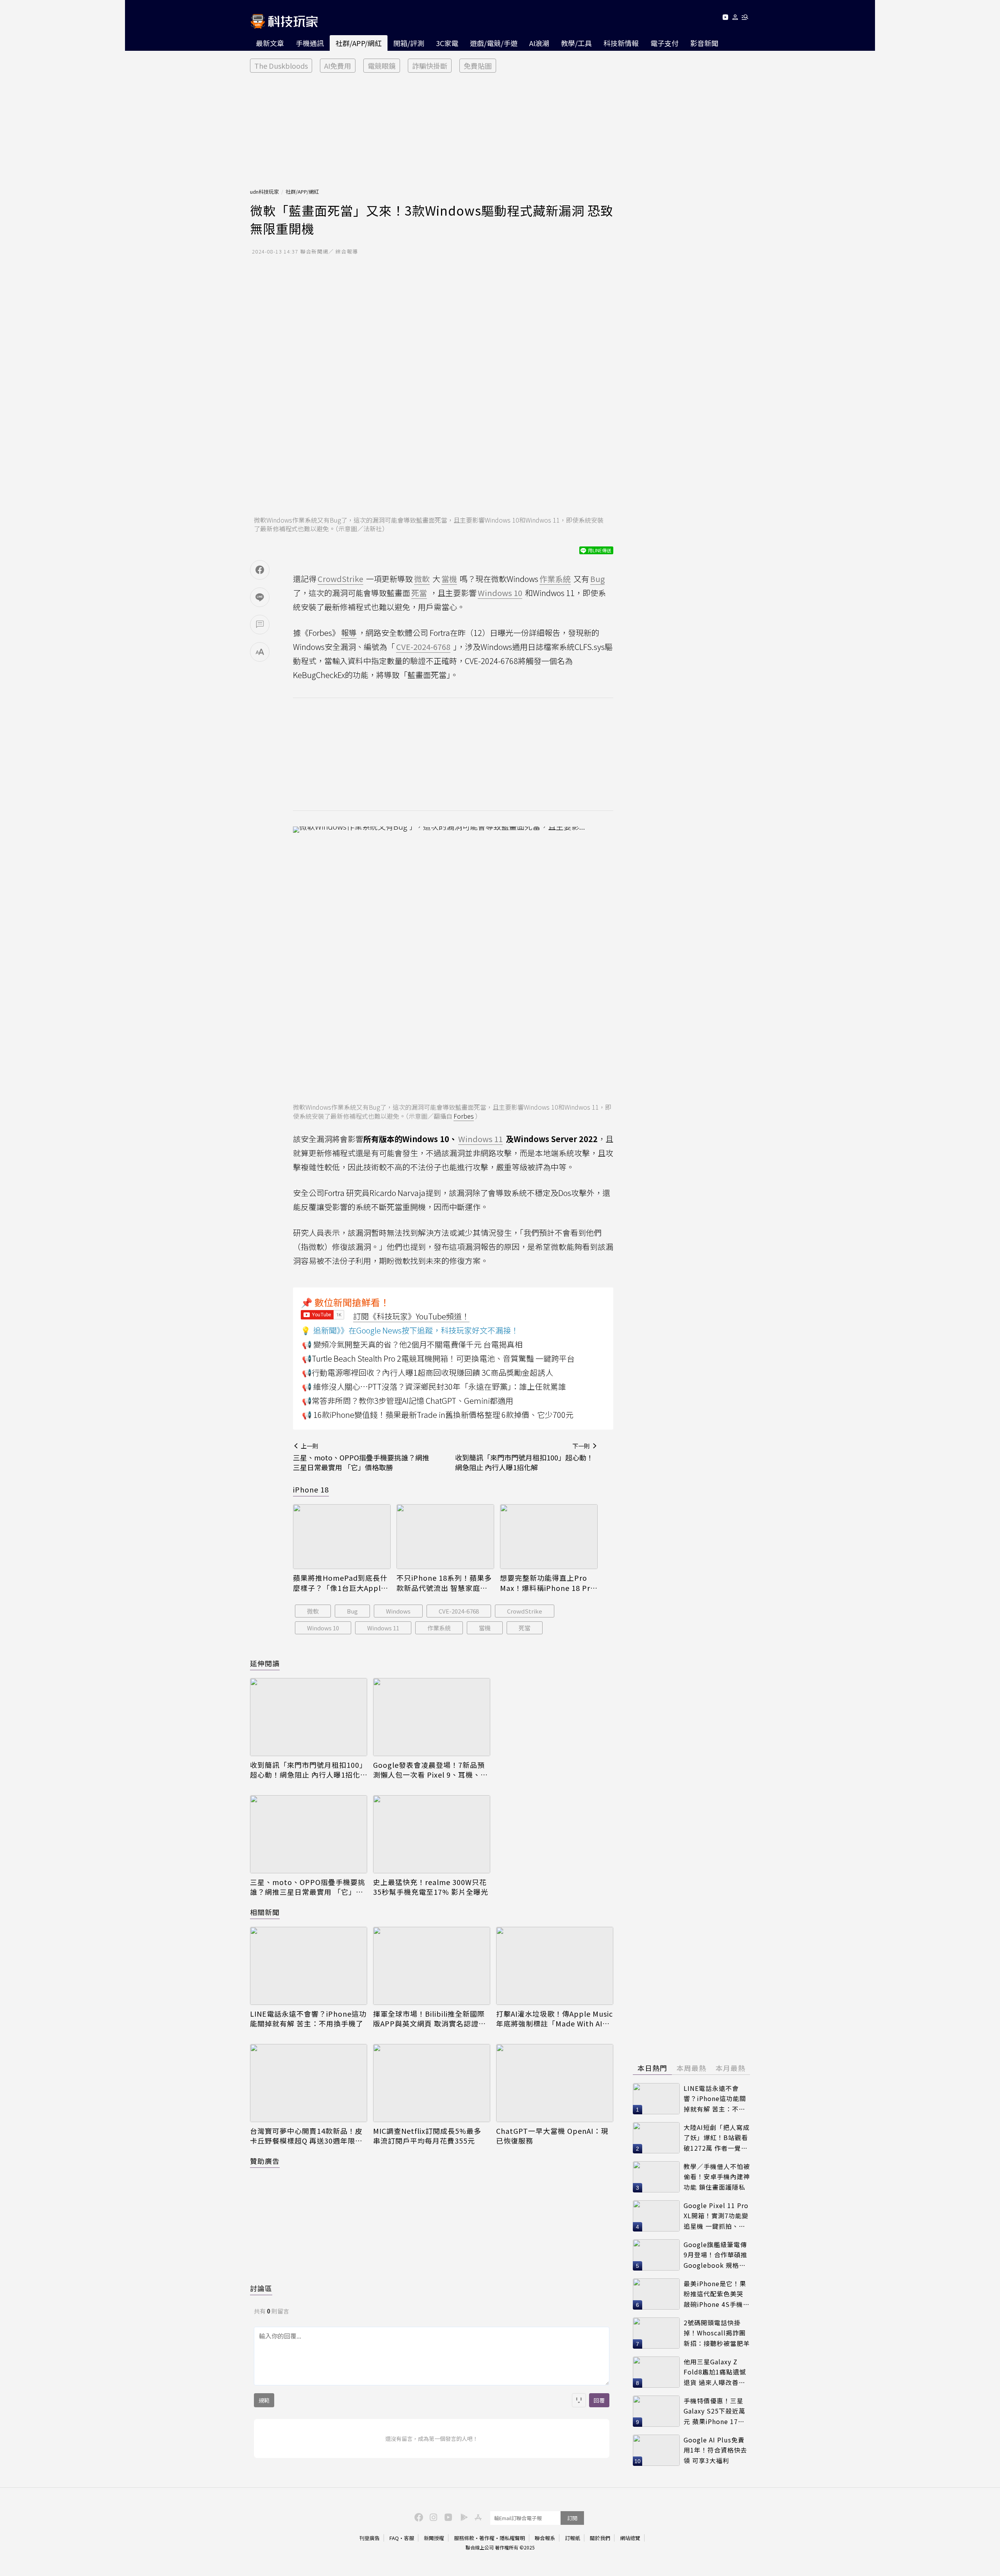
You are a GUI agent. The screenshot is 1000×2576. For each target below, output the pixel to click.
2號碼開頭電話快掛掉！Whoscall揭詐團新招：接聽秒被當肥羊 (717, 2333)
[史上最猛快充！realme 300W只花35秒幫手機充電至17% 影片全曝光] (432, 1834)
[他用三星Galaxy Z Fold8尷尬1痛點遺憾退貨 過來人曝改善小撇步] (656, 2372)
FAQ (394, 2538)
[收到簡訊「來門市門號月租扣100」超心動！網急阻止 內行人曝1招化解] (309, 1717)
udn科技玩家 (264, 192)
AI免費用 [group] (338, 66)
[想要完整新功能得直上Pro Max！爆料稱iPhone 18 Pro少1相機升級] (549, 1537)
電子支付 (664, 43)
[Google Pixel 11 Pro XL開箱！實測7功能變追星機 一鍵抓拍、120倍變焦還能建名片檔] (656, 2216)
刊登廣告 (370, 2538)
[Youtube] (725, 19)
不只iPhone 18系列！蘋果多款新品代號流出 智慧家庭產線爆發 (444, 1583)
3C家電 (447, 43)
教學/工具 (576, 43)
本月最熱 (730, 2068)
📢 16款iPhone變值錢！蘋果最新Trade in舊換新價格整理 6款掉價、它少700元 (438, 1415)
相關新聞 (265, 1912)
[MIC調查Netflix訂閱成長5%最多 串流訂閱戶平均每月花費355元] (432, 2083)
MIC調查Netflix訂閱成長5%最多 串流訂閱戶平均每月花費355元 (427, 2136)
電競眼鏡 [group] (382, 66)
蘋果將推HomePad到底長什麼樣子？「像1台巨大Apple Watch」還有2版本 (340, 1583)
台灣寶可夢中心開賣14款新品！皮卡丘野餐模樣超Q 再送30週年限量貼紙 (306, 2136)
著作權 (487, 2538)
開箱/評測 (409, 43)
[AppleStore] (477, 2517)
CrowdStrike (525, 1611)
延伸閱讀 (265, 1663)
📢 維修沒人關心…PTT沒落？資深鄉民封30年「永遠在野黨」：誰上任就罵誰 (434, 1386)
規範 (264, 2400)
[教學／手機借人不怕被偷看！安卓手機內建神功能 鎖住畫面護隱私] (656, 2177)
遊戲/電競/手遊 (494, 43)
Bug (352, 1611)
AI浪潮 (539, 43)
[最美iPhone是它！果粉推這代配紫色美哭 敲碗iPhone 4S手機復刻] (656, 2294)
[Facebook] (418, 2517)
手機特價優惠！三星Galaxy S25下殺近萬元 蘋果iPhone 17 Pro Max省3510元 (714, 2411)
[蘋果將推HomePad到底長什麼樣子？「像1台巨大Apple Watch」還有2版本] (342, 1537)
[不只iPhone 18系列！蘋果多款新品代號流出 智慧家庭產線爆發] (445, 1537)
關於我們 (600, 2538)
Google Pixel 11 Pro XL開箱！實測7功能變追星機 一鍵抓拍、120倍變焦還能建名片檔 (716, 2216)
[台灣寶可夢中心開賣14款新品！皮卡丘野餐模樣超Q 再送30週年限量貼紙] (309, 2083)
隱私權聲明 (512, 2538)
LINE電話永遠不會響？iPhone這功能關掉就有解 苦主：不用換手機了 (308, 2019)
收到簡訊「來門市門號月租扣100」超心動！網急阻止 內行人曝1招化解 (308, 1770)
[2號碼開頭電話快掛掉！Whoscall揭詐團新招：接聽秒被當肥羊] (656, 2333)
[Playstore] (462, 2517)
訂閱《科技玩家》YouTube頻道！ (411, 1316)
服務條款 (464, 2538)
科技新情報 (621, 43)
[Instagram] (432, 2517)
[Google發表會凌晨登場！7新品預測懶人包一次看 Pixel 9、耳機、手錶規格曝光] (432, 1717)
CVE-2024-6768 (459, 1611)
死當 (525, 1628)
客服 (409, 2538)
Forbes (464, 1116)
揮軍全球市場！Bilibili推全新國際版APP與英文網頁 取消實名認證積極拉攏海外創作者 (429, 2019)
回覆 (599, 2400)
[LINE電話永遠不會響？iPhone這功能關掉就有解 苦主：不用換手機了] (309, 1966)
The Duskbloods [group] (281, 66)
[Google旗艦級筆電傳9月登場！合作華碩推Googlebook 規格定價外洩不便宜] (656, 2255)
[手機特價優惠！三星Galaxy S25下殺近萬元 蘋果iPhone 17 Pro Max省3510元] (656, 2411)
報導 (349, 633)
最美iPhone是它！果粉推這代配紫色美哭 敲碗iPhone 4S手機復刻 (717, 2294)
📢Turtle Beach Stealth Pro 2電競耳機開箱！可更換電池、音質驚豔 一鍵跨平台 (438, 1358)
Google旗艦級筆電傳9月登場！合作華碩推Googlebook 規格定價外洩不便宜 (715, 2255)
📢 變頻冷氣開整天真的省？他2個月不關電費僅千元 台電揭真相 (412, 1344)
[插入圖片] (579, 2400)
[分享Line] (260, 597)
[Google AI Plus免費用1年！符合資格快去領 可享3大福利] (656, 2450)
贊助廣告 (265, 2161)
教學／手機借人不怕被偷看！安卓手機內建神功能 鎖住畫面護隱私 (717, 2177)
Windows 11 (383, 1628)
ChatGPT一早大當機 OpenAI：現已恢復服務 (552, 2136)
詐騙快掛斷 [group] (430, 66)
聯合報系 (545, 2538)
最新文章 (270, 43)
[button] (735, 19)
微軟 (313, 1611)
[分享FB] (260, 570)
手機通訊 (310, 43)
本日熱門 (652, 2068)
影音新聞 (704, 43)
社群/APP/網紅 (359, 43)
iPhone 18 (311, 1489)
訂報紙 (572, 2538)
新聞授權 (434, 2538)
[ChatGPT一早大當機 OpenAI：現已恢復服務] (555, 2083)
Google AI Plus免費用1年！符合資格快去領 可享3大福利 (715, 2450)
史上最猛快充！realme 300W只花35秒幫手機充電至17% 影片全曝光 (431, 1887)
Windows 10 (323, 1628)
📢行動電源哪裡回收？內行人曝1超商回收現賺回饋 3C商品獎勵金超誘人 (428, 1372)
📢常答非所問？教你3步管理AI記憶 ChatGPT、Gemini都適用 (408, 1400)
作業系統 (439, 1628)
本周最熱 (691, 2068)
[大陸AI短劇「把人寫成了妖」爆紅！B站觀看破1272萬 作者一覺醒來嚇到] (656, 2138)
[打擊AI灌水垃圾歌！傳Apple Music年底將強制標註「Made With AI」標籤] (555, 1966)
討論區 (261, 2288)
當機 (485, 1628)
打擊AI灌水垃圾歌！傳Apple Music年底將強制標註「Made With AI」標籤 (554, 2019)
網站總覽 (630, 2538)
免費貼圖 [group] (478, 66)
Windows (398, 1611)
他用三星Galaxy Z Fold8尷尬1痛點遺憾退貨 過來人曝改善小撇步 (715, 2372)
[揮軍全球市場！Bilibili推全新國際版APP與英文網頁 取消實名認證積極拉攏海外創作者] (432, 1966)
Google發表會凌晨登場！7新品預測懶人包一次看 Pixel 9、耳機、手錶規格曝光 (430, 1770)
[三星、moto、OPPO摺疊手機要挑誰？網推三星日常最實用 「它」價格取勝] (309, 1834)
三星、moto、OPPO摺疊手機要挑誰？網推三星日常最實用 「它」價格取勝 (308, 1887)
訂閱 (572, 2518)
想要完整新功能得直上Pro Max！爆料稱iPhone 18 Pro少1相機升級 (547, 1583)
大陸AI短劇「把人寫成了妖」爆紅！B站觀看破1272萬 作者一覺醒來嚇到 (717, 2138)
